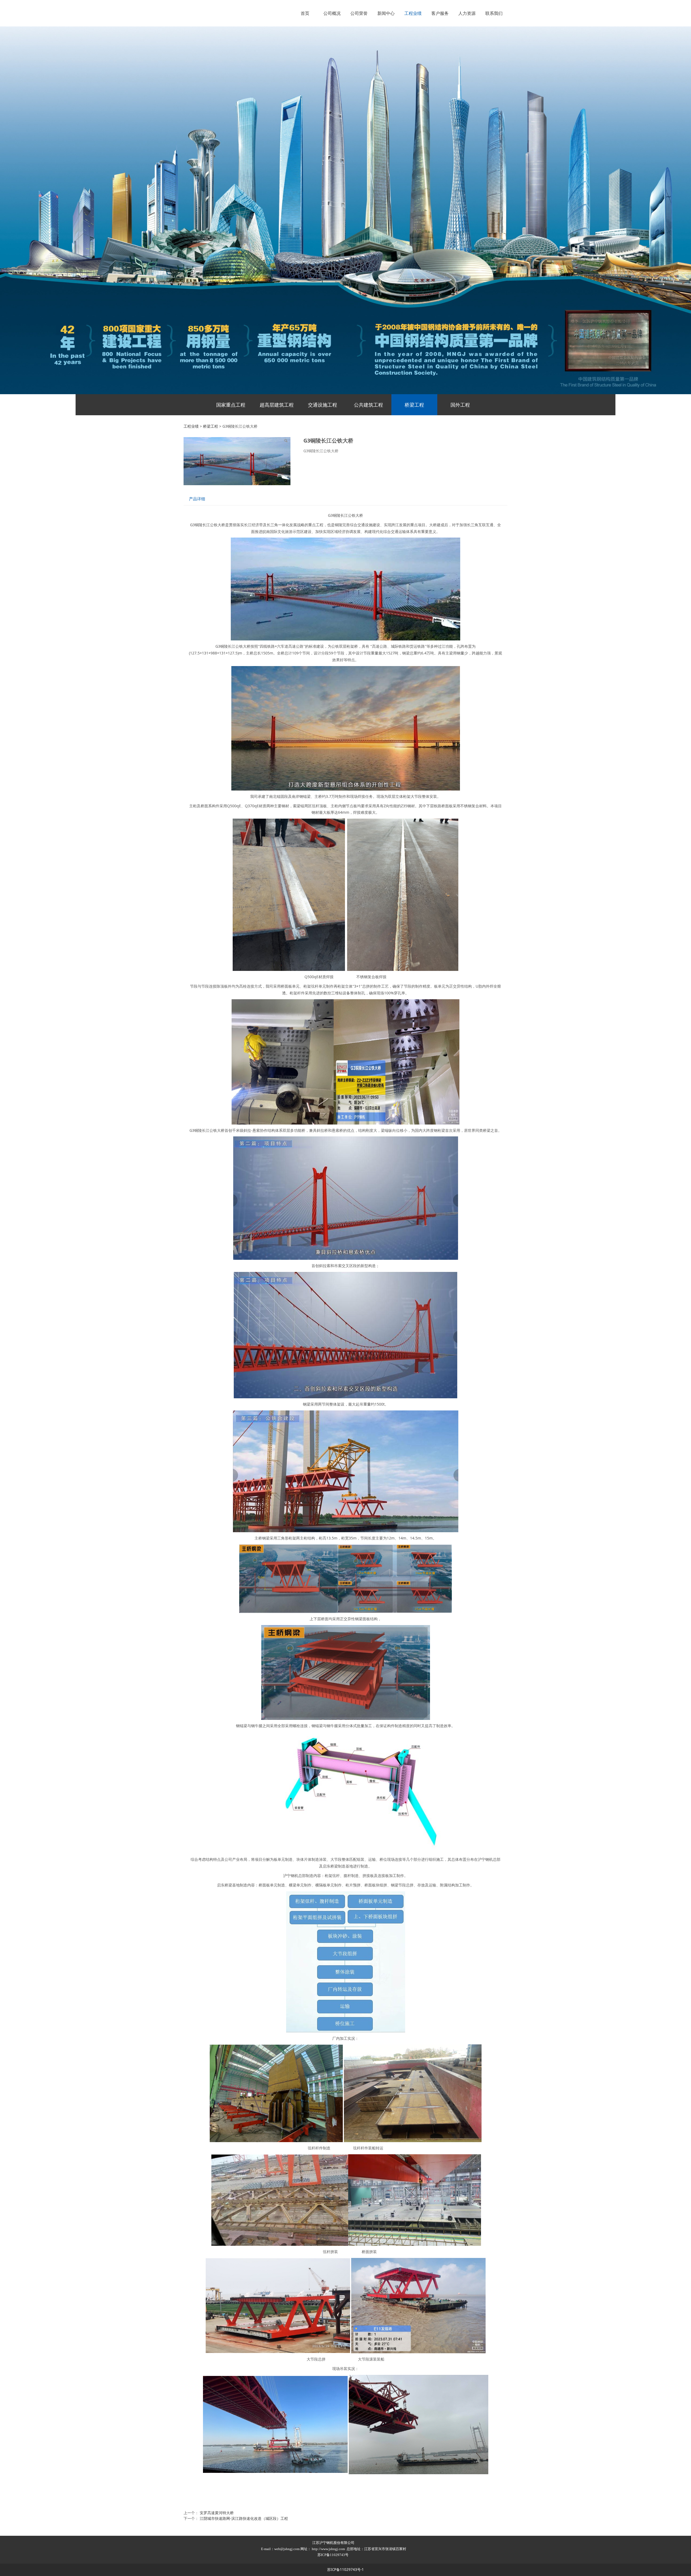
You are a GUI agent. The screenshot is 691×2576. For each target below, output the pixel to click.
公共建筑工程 (368, 405)
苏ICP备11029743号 (333, 2555)
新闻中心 (386, 13)
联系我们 (494, 13)
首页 (305, 13)
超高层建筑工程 (277, 405)
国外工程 (460, 405)
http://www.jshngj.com (328, 2549)
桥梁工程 (414, 405)
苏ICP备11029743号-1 (345, 2570)
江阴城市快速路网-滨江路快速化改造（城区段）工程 (244, 2518)
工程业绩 (413, 13)
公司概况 (332, 13)
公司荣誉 (359, 13)
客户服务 (440, 13)
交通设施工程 (323, 405)
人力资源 (467, 13)
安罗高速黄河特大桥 (217, 2513)
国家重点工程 (231, 405)
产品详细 (197, 499)
